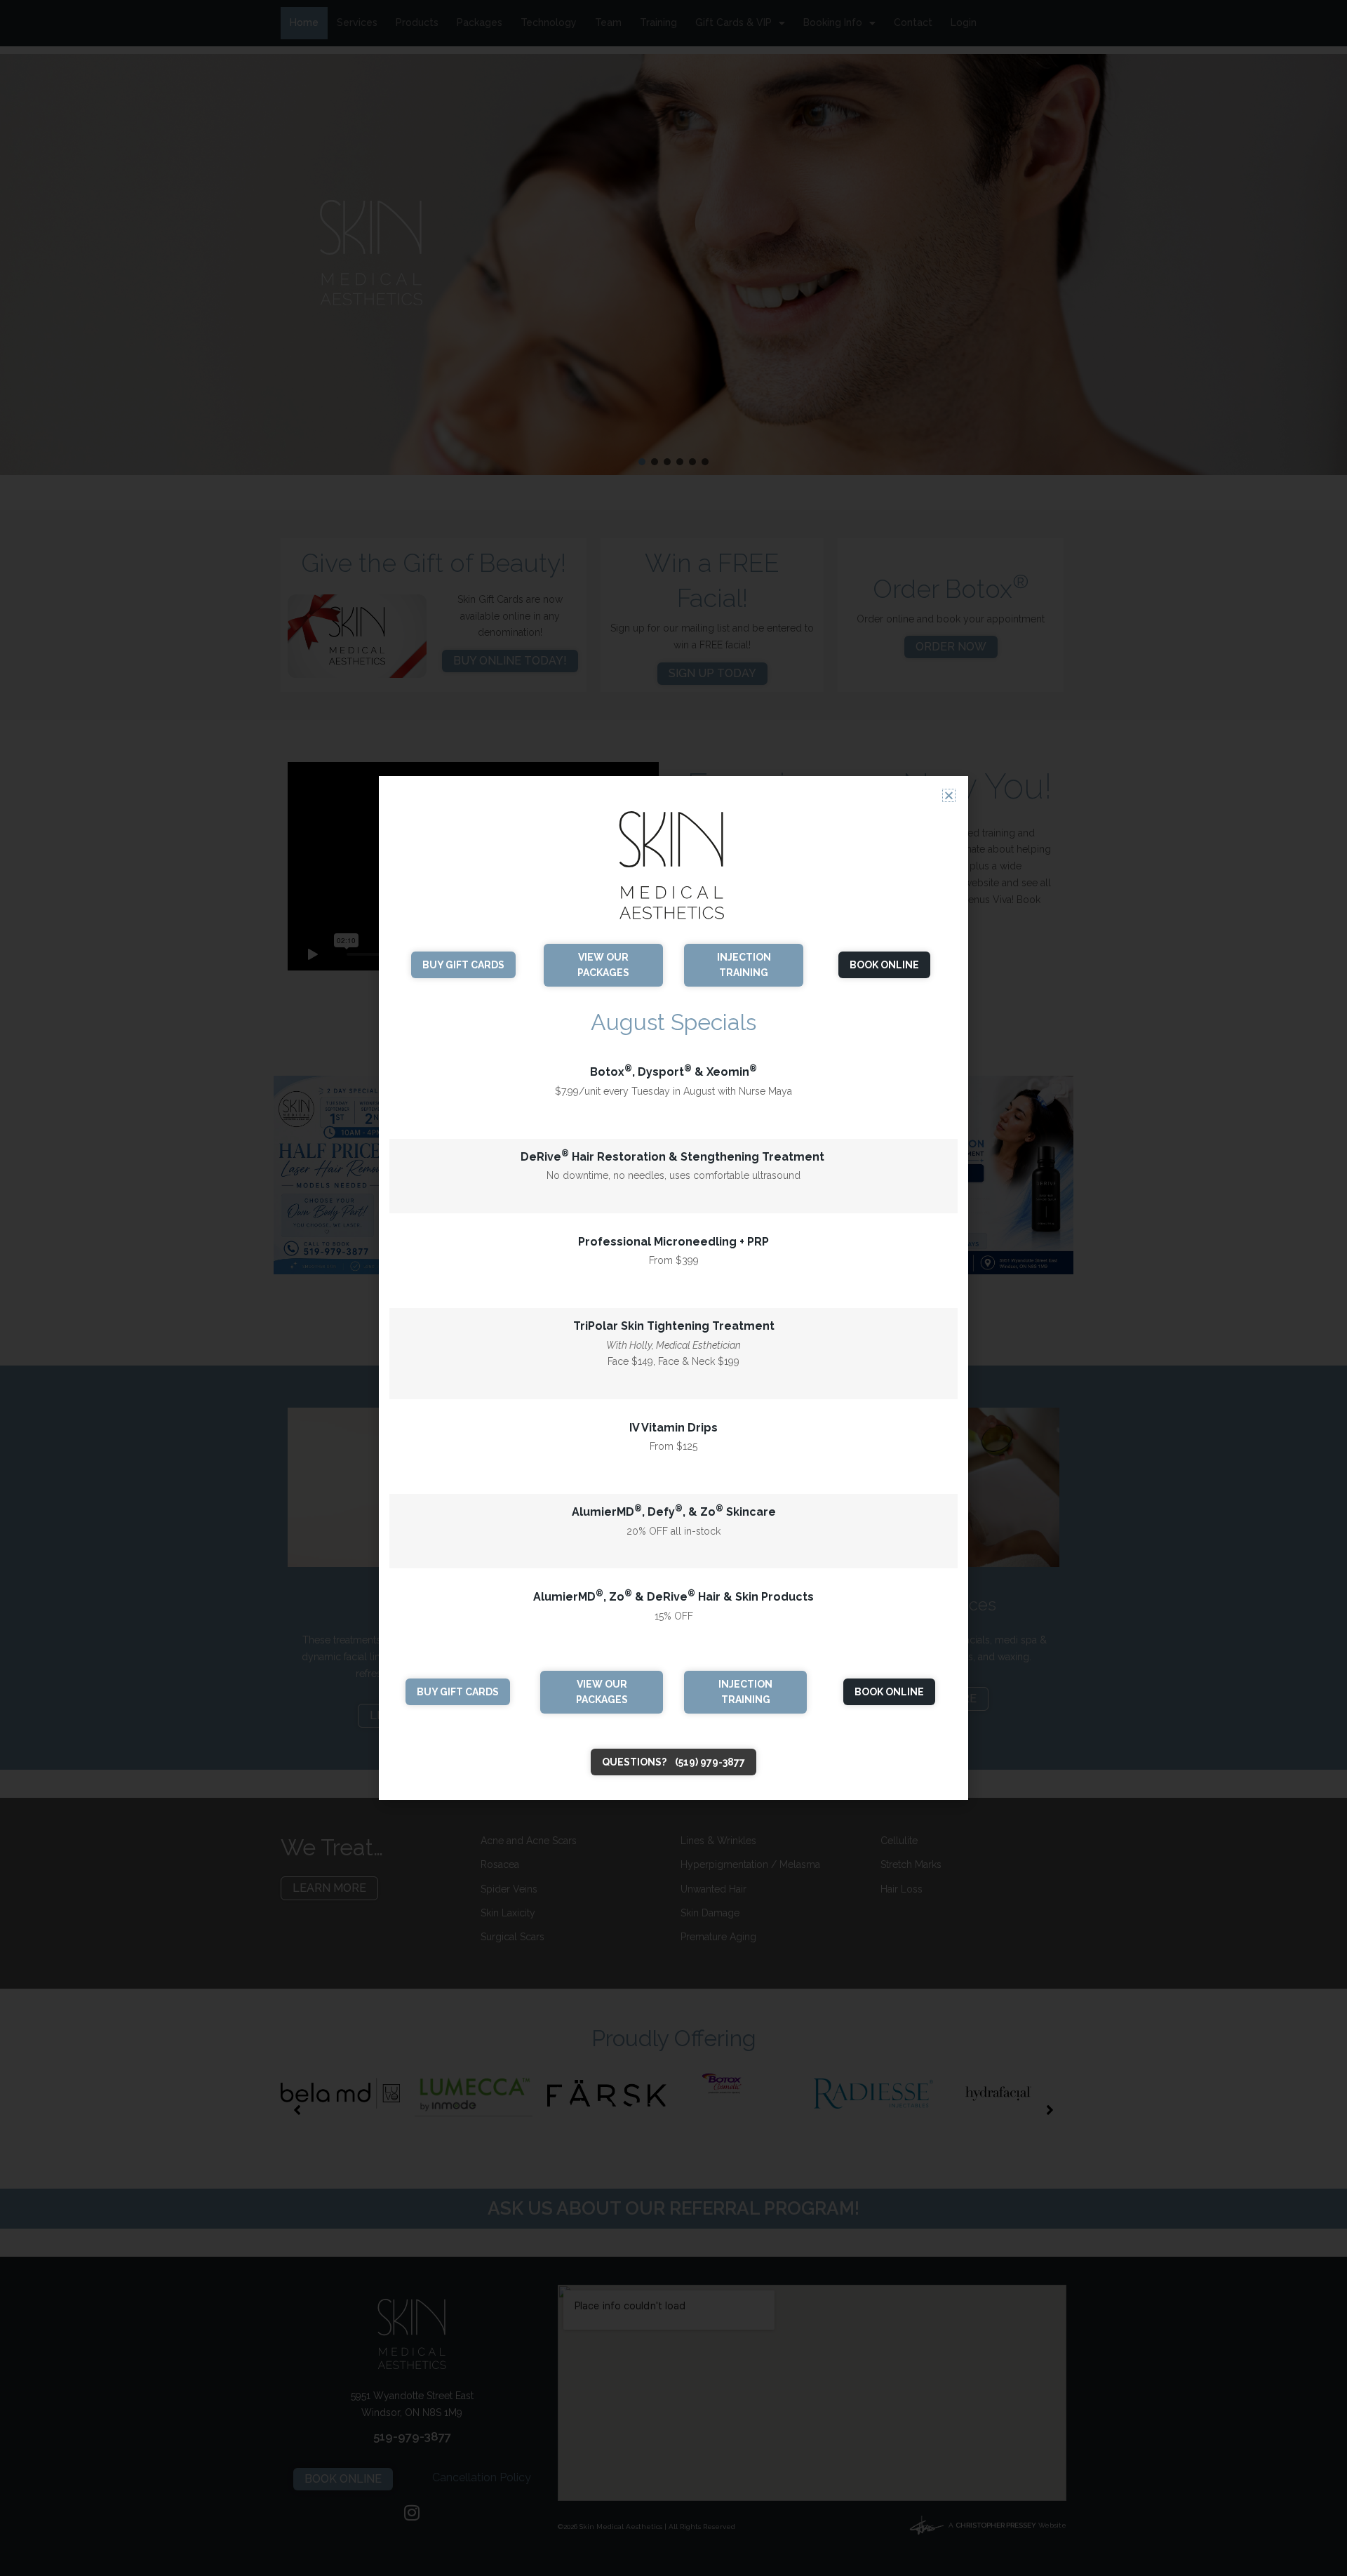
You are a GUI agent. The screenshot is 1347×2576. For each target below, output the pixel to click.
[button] (949, 795)
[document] (673, 1288)
